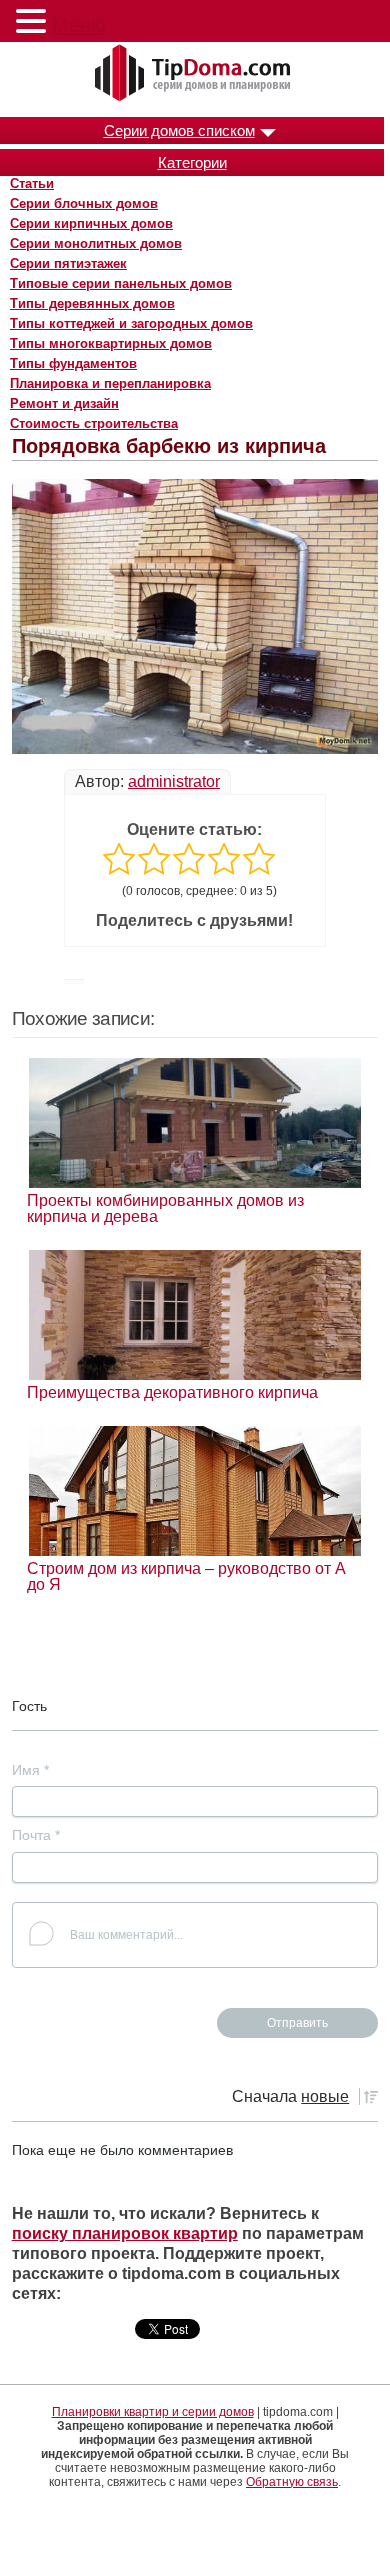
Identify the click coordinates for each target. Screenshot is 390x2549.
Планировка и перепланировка (110, 383)
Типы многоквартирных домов (111, 343)
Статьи (32, 183)
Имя (30, 1770)
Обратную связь (292, 2482)
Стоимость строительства (94, 423)
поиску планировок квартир (125, 2233)
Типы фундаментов (73, 363)
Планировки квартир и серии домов (153, 2412)
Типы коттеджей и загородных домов (131, 323)
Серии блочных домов (84, 203)
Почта (36, 1835)
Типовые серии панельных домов (121, 283)
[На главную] (195, 74)
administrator (174, 781)
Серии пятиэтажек (68, 263)
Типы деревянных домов (92, 303)
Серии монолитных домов (96, 243)
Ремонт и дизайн (64, 403)
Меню (79, 25)
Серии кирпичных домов (91, 223)
